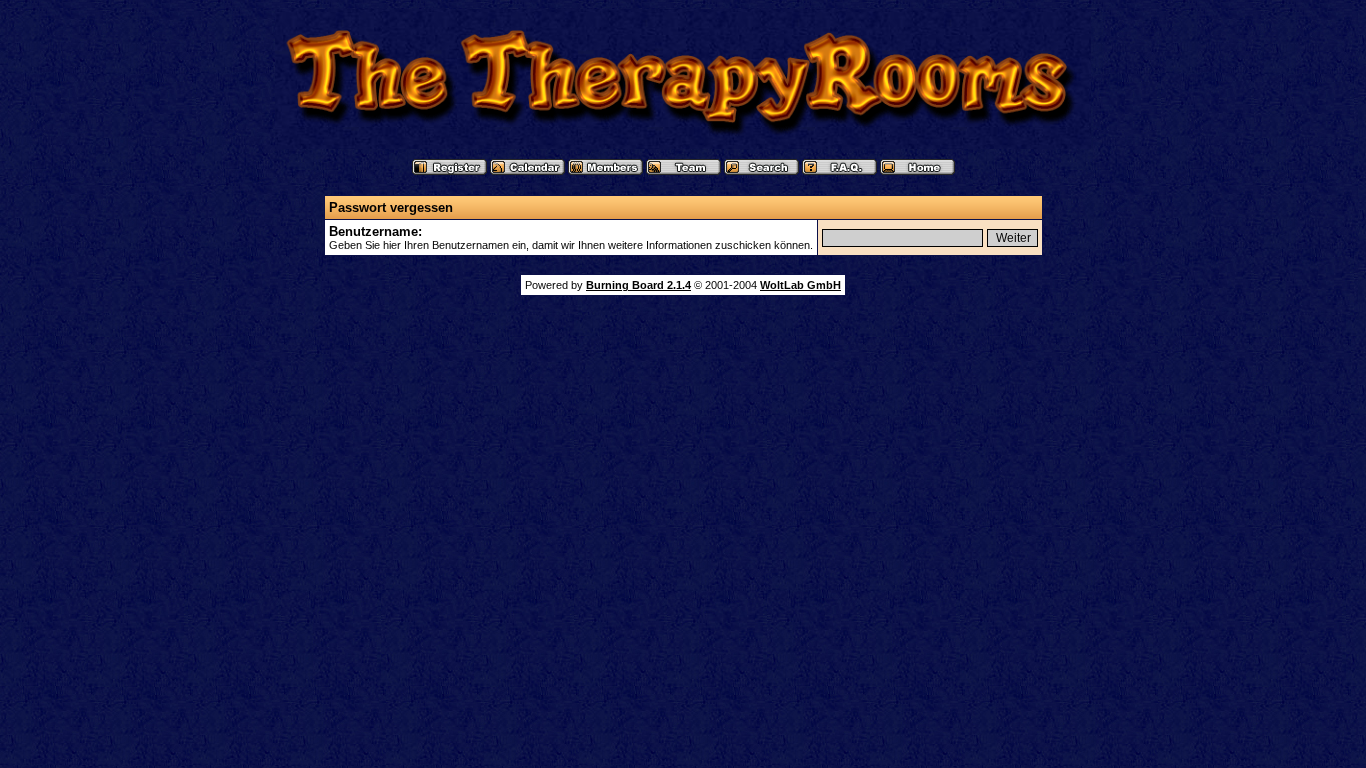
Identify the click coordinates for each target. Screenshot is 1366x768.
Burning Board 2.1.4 (638, 285)
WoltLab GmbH (800, 285)
